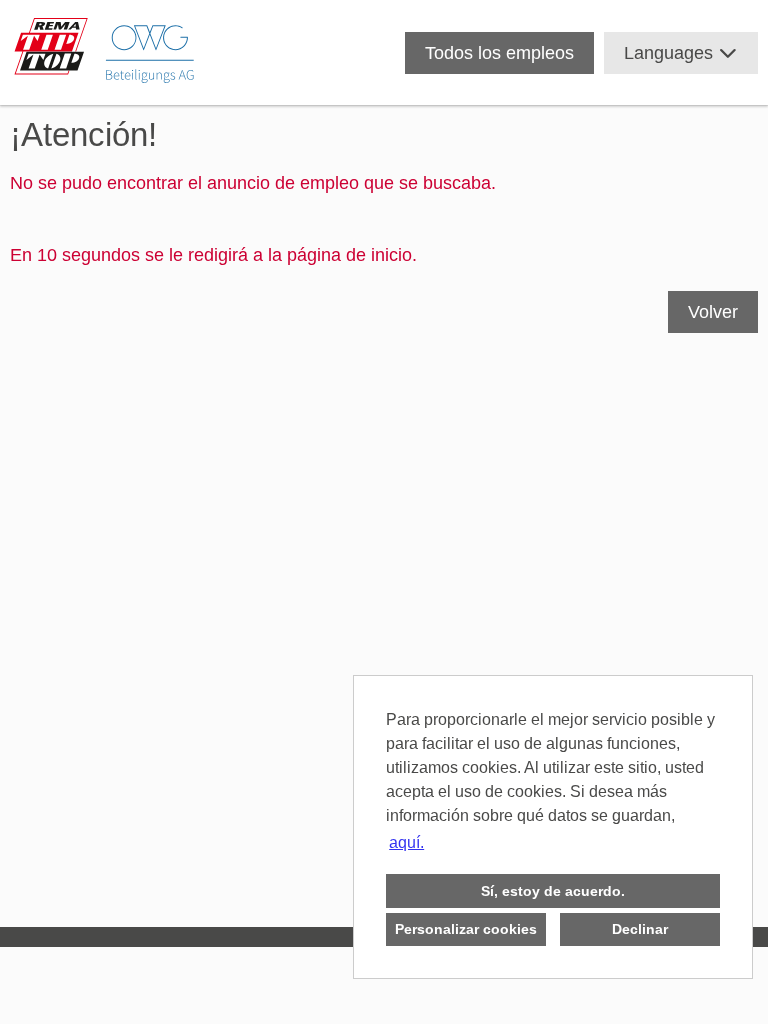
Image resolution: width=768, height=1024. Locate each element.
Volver (713, 312)
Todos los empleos (499, 53)
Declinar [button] (640, 929)
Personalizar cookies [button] (466, 929)
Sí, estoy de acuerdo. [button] (553, 891)
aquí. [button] (406, 842)
